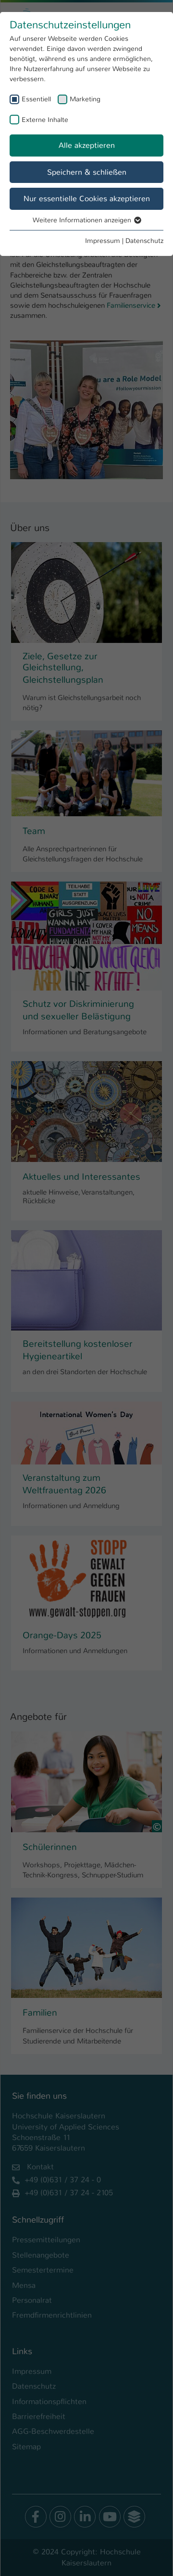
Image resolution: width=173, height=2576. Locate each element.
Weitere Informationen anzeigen (83, 220)
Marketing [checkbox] (85, 99)
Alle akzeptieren (87, 145)
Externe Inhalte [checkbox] (45, 120)
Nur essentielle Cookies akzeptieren (87, 199)
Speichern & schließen (87, 172)
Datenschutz (144, 241)
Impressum (103, 241)
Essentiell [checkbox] (36, 99)
